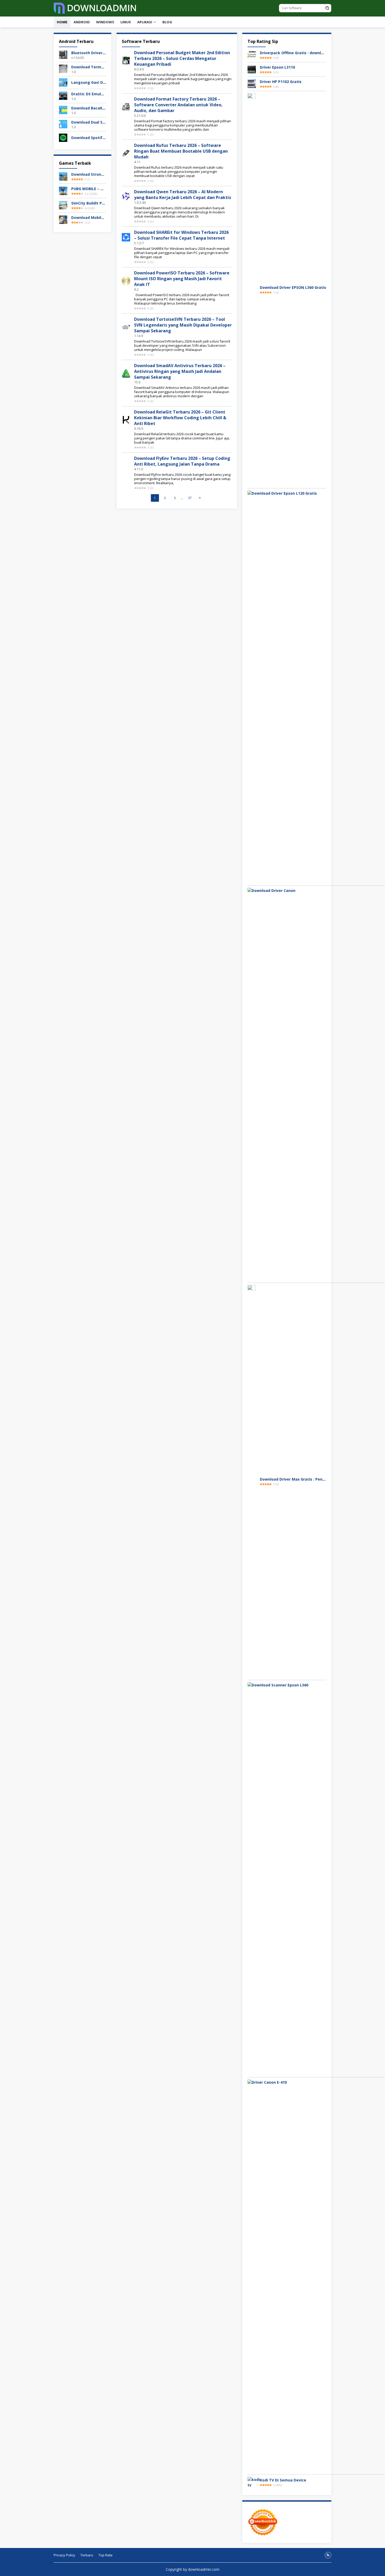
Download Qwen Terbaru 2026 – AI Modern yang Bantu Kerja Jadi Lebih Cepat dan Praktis (183, 195)
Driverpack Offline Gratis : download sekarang (303, 53)
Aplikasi (145, 22)
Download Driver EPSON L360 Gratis (293, 287)
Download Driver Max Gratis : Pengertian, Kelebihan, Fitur (314, 1479)
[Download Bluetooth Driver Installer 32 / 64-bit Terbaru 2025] (63, 54)
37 (190, 498)
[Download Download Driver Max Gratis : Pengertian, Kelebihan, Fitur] (252, 1481)
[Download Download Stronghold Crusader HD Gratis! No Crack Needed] (63, 176)
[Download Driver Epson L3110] (252, 69)
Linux (126, 22)
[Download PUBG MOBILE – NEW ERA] (63, 191)
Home (62, 22)
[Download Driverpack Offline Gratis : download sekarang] (252, 54)
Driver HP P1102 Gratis (281, 82)
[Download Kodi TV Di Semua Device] (254, 2482)
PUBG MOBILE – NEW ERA (94, 189)
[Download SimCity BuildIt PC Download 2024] (63, 205)
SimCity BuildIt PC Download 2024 (102, 203)
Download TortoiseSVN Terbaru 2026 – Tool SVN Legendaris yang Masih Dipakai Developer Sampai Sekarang (183, 325)
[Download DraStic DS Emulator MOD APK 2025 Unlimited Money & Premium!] (63, 95)
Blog (167, 22)
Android (82, 22)
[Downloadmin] (95, 8)
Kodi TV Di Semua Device (283, 2480)
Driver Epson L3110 (277, 67)
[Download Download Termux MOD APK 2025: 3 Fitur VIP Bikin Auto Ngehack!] (63, 68)
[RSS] (328, 2555)
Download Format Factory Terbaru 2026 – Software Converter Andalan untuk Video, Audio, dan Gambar (178, 105)
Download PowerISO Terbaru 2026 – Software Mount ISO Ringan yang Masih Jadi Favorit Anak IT (182, 279)
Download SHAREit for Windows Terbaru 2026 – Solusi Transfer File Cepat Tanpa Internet (181, 235)
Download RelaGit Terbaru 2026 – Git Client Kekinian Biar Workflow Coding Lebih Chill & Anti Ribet (180, 418)
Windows (105, 22)
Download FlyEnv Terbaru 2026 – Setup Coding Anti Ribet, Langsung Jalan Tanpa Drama (182, 461)
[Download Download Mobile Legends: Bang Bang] (63, 219)
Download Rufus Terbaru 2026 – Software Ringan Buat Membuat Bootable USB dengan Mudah (181, 151)
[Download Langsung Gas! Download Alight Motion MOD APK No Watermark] (63, 82)
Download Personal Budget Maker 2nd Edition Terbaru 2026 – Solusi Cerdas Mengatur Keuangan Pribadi (182, 58)
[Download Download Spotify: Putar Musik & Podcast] (63, 137)
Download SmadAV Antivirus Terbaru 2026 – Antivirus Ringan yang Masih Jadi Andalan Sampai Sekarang (180, 371)
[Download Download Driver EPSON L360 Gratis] (252, 289)
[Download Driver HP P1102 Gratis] (252, 83)
